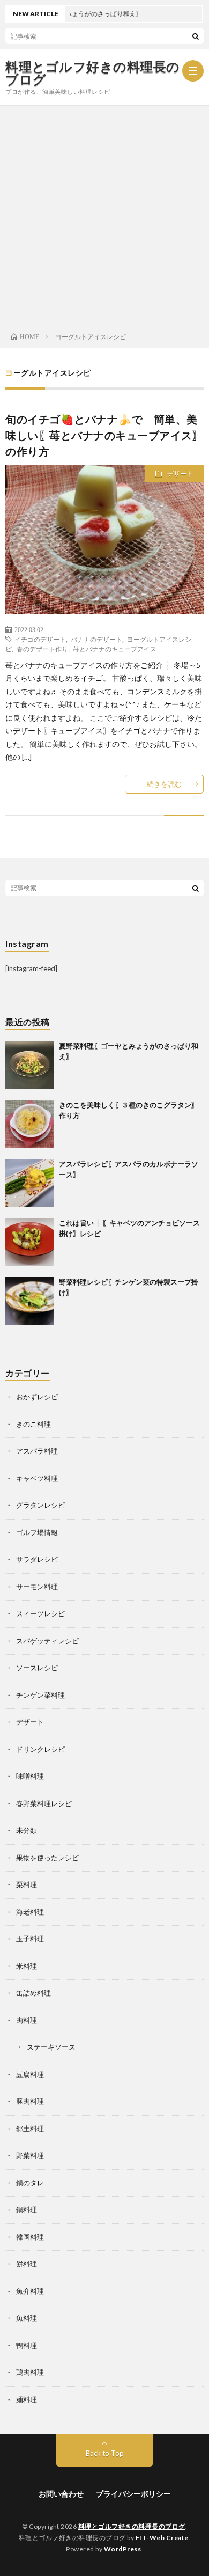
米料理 (27, 1966)
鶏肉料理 (30, 2372)
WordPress (123, 2549)
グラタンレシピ (40, 1505)
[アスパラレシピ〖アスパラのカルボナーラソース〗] (29, 1183)
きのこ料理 (33, 1424)
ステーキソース (51, 2047)
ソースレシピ (37, 1668)
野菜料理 (30, 2155)
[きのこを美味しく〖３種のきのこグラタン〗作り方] (29, 1124)
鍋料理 (27, 2210)
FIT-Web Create (162, 2538)
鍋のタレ (30, 2183)
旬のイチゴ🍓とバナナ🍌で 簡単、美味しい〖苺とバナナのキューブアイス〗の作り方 (104, 435)
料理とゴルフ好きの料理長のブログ (93, 73)
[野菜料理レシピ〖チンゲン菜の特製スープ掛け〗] (29, 1301)
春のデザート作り (42, 649)
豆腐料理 (30, 2074)
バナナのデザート (96, 639)
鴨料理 (27, 2345)
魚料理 (27, 2318)
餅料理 (27, 2264)
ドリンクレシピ (40, 1749)
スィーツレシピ (40, 1613)
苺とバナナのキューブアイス (115, 649)
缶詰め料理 (33, 1993)
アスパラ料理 (37, 1451)
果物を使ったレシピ (47, 1858)
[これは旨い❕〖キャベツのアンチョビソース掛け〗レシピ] (29, 1242)
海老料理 (30, 1912)
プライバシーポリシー (133, 2494)
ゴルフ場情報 (37, 1532)
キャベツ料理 (37, 1478)
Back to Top (105, 2453)
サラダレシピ (37, 1559)
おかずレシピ (37, 1397)
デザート (180, 474)
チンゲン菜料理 (40, 1695)
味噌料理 (30, 1776)
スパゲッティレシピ (47, 1641)
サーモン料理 (37, 1587)
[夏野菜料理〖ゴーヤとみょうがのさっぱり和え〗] (29, 1065)
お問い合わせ (61, 2494)
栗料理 (27, 1884)
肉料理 (27, 2020)
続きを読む (164, 784)
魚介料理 (30, 2291)
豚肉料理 (30, 2101)
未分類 (27, 1830)
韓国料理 (30, 2237)
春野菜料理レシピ (44, 1803)
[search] (196, 36)
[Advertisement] (104, 216)
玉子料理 (30, 1939)
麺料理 (27, 2399)
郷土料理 (30, 2129)
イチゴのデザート (40, 639)
